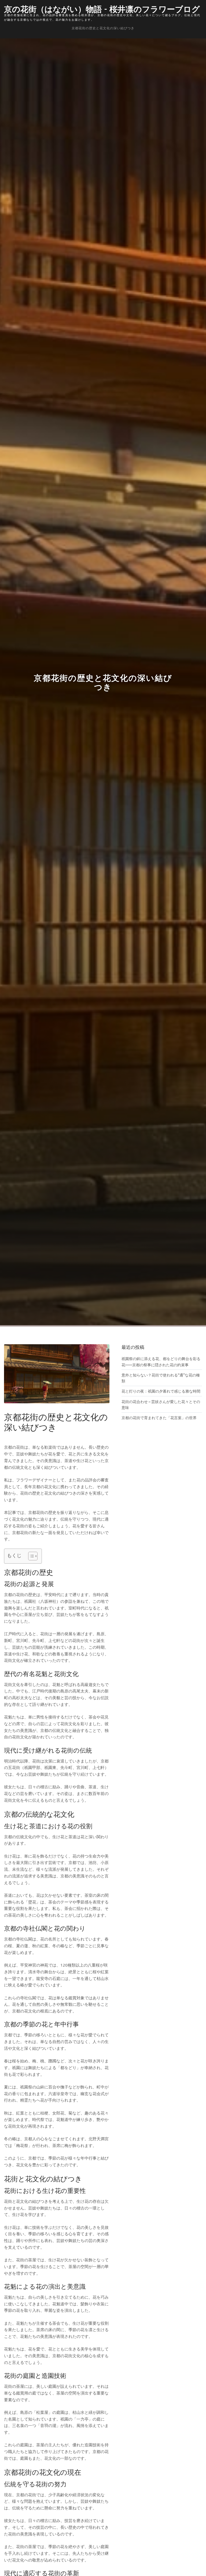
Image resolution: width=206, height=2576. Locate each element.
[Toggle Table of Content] (30, 1556)
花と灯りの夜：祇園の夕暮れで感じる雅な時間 (161, 1391)
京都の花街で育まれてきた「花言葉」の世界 (159, 1418)
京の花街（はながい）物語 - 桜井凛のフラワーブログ (102, 8)
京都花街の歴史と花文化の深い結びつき (103, 28)
